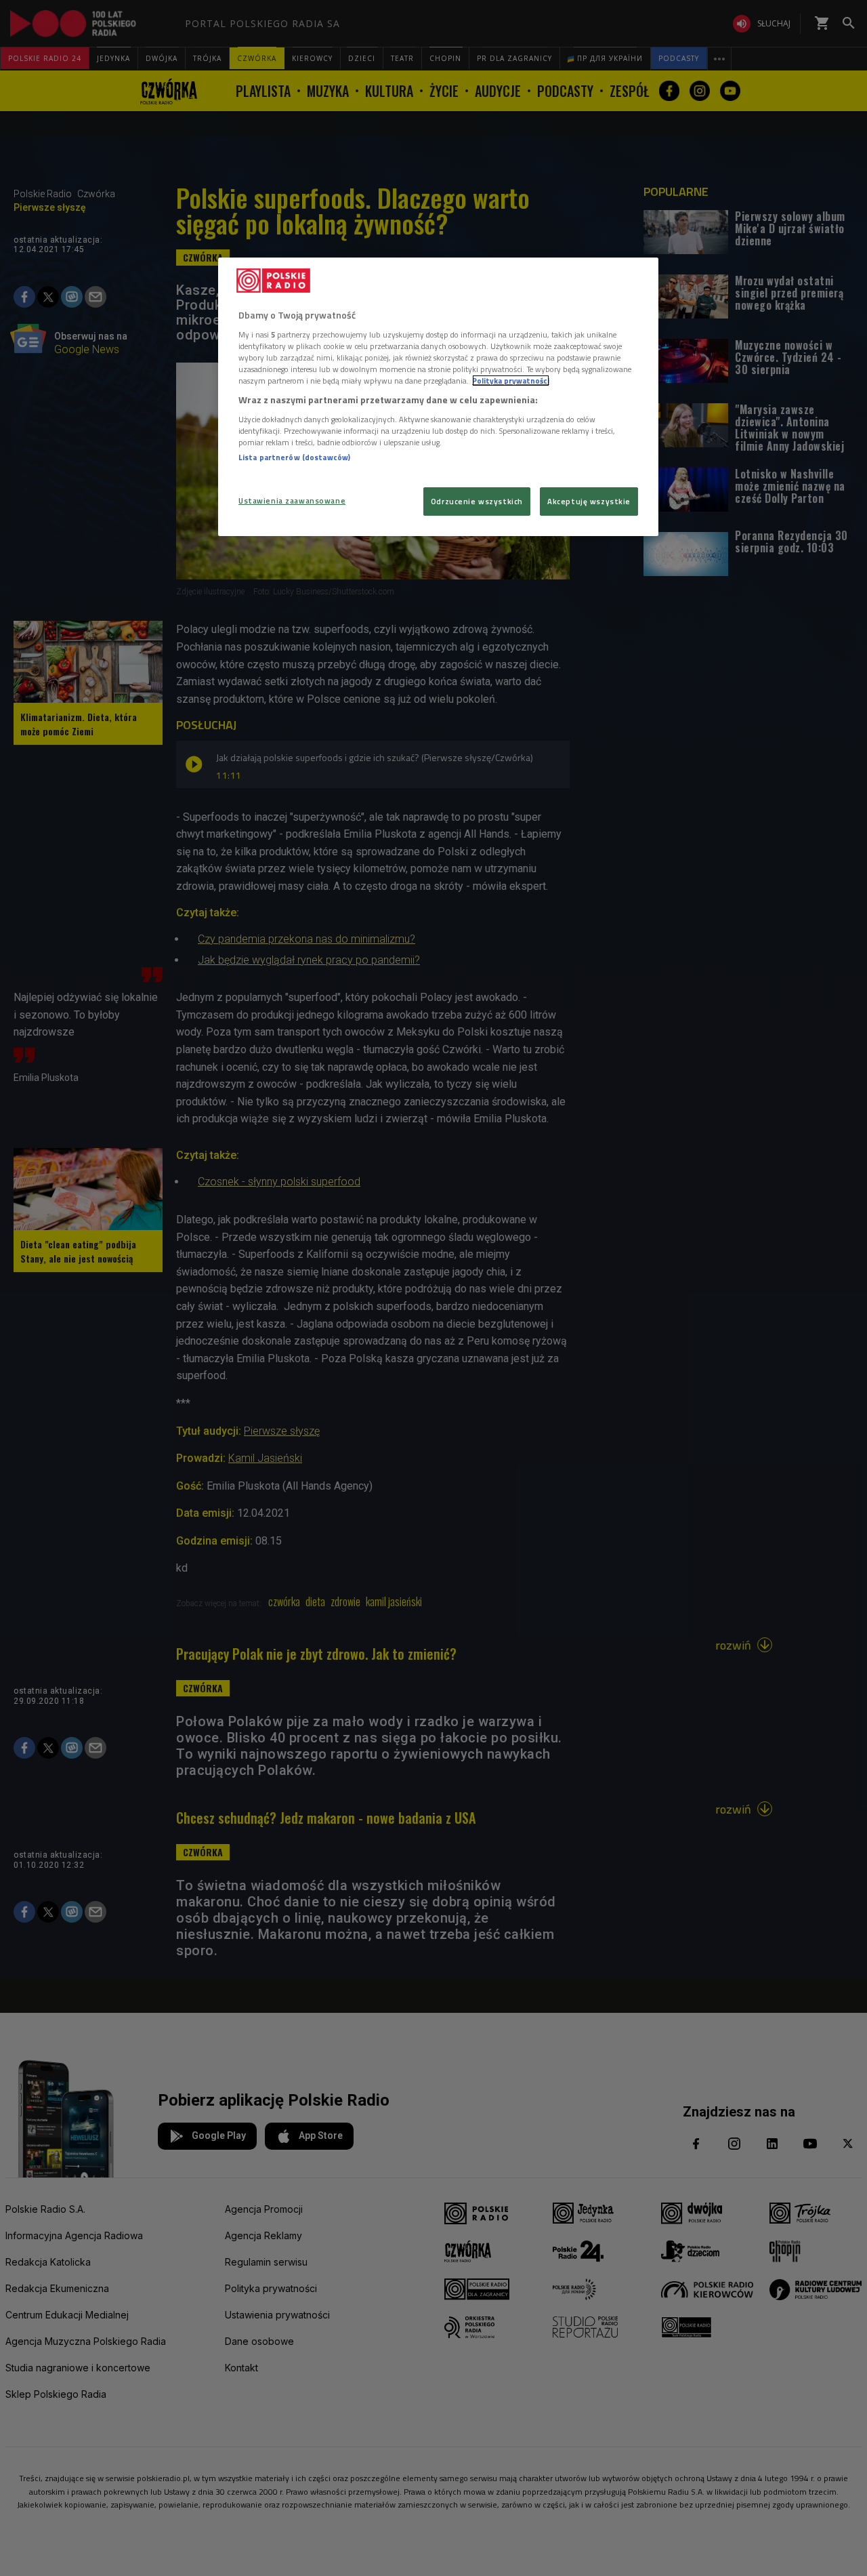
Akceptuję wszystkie (589, 501)
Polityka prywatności (511, 381)
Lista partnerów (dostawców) (294, 457)
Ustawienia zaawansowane (292, 500)
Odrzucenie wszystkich (477, 501)
